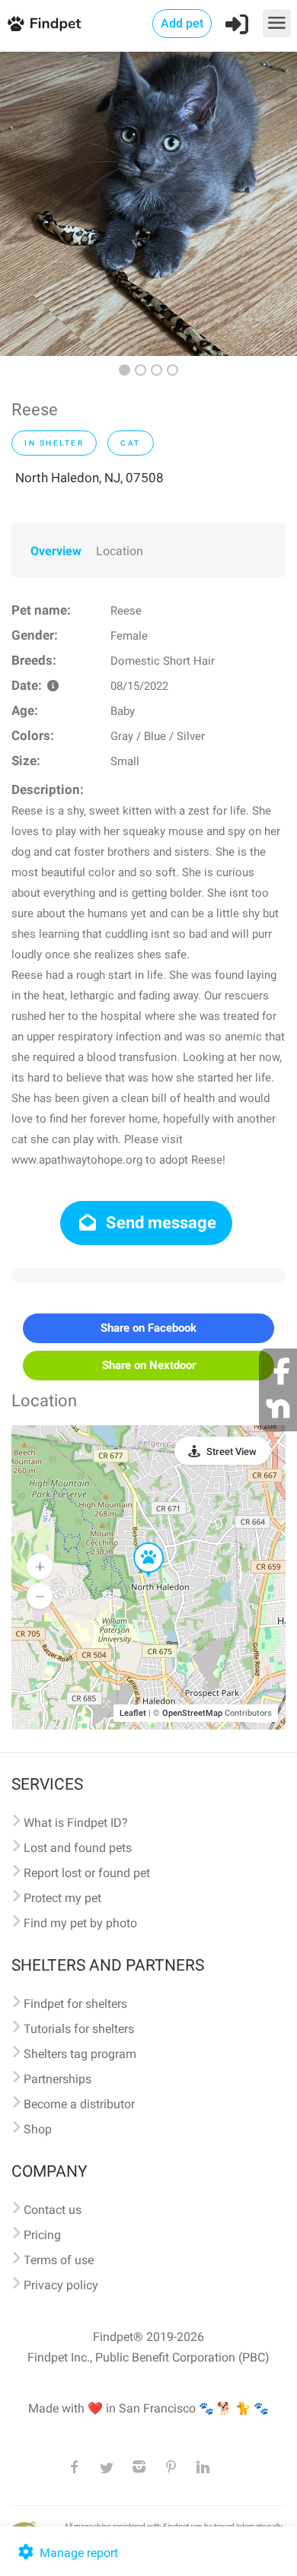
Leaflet (133, 1713)
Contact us (53, 2210)
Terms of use (59, 2260)
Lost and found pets (78, 1848)
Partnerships (57, 2079)
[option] (148, 204)
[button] (138, 1543)
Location (120, 551)
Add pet (182, 23)
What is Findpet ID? (76, 1823)
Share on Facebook (148, 1328)
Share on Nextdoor (149, 1365)
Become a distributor (79, 2104)
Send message (159, 1223)
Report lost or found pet (87, 1873)
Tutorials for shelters (79, 2029)
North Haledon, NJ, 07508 (89, 478)
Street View (232, 1452)
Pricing (42, 2235)
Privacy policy (61, 2285)
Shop (38, 2129)
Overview (56, 551)
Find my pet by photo (80, 1923)
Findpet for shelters (75, 2004)
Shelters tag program (80, 2054)
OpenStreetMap (192, 1713)
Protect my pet (62, 1898)
